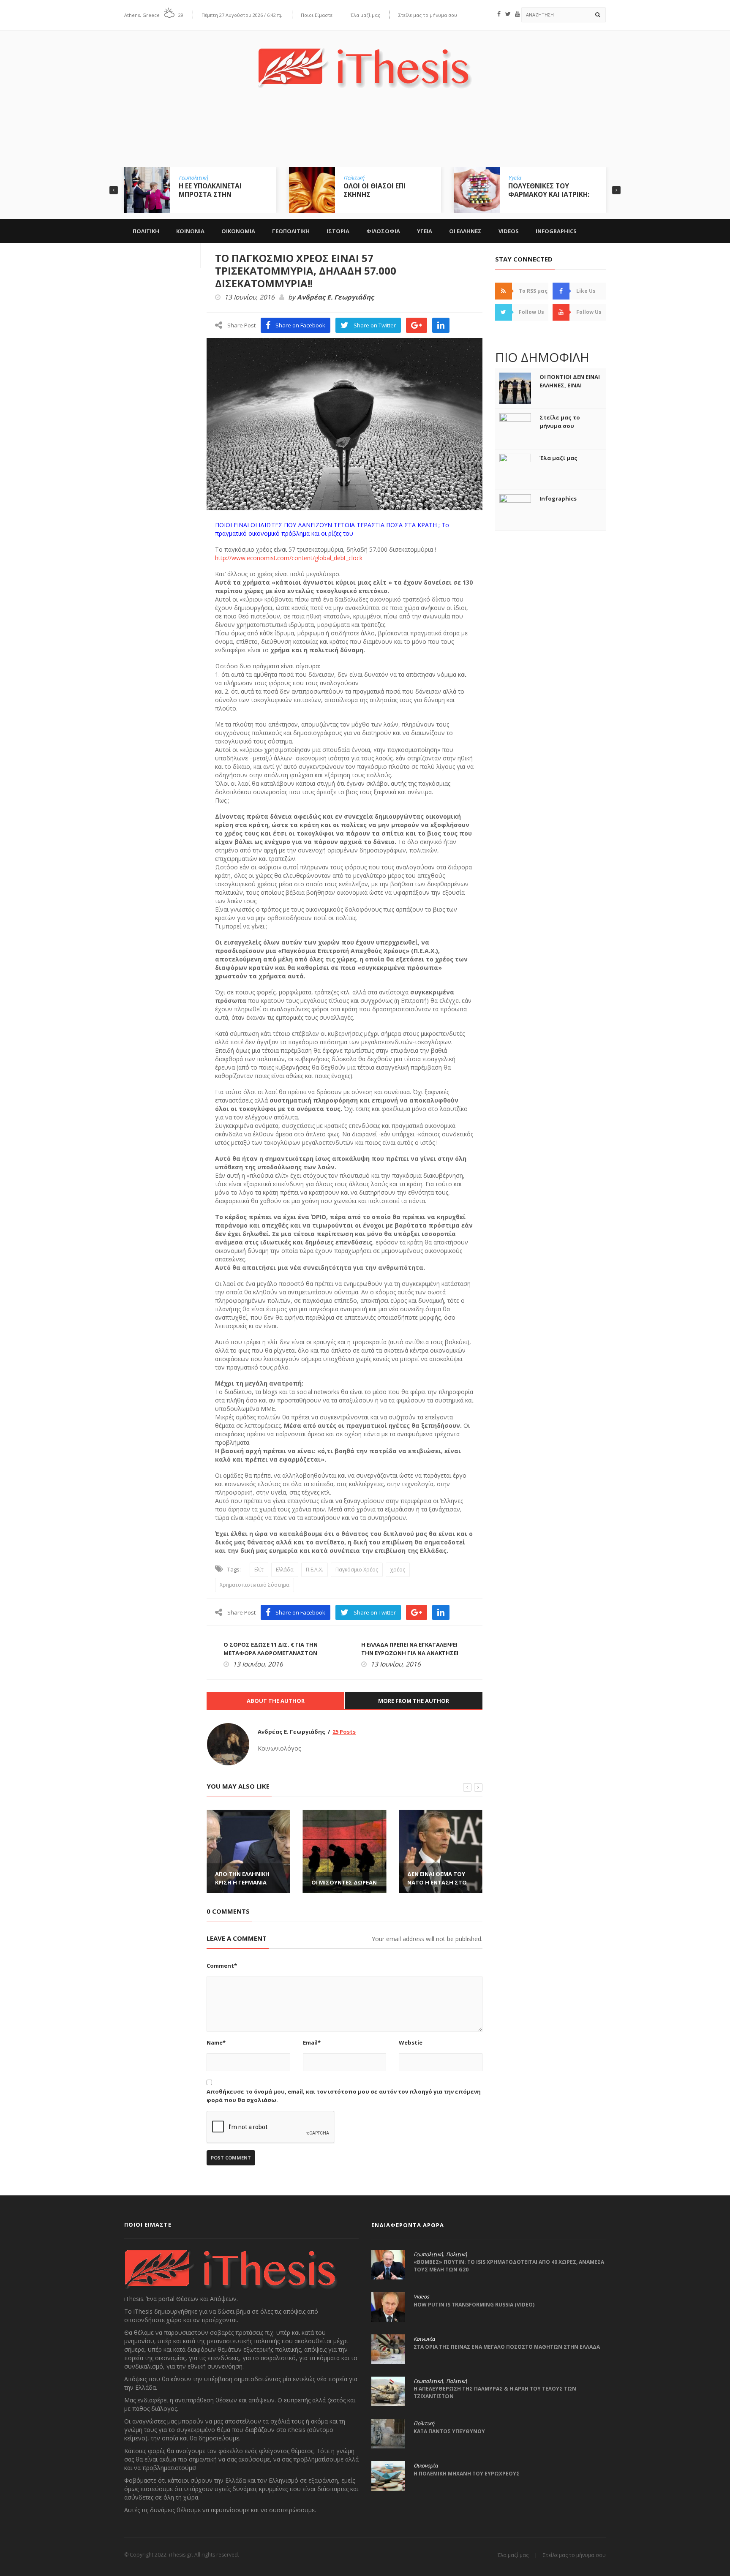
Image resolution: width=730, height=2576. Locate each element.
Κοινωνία (424, 2339)
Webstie (411, 2042)
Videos (509, 231)
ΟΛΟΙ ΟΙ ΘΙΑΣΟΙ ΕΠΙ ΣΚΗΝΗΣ (375, 190)
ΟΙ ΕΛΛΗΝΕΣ (465, 231)
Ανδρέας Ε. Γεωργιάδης (335, 297)
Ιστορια (338, 231)
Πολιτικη (146, 231)
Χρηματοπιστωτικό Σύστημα (255, 1585)
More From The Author (414, 1701)
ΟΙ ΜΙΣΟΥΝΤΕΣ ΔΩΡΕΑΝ (344, 1882)
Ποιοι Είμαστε (317, 15)
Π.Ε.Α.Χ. (315, 1570)
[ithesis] (365, 62)
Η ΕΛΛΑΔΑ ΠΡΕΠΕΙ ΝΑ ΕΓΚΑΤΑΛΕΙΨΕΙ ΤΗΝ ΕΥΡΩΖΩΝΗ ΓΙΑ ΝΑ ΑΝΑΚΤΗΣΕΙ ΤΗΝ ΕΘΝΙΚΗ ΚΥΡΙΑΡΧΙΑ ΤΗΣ (410, 1653)
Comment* (222, 1966)
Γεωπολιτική (193, 178)
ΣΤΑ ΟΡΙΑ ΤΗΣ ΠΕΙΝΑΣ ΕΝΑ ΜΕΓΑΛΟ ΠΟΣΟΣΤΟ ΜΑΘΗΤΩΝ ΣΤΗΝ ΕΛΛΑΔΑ (507, 2347)
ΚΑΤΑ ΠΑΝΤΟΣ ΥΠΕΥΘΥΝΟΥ (449, 2431)
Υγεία (515, 178)
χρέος (398, 1570)
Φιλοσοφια (383, 231)
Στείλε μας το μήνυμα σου (428, 15)
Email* (312, 2042)
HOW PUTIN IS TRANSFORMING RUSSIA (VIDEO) (474, 2305)
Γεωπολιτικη (291, 231)
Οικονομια (238, 231)
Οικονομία (426, 2466)
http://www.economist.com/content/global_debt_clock (289, 558)
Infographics (556, 231)
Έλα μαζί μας (365, 15)
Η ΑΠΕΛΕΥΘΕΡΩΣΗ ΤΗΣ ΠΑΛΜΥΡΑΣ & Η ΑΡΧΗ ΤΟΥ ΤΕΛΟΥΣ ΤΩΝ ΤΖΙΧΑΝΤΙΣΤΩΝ (495, 2392)
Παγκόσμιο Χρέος (357, 1570)
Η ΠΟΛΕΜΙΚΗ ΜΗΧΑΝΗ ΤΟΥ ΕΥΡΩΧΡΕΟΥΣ (467, 2474)
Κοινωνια (190, 231)
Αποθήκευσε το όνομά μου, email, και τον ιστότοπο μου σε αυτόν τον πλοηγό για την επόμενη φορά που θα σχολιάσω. (344, 2096)
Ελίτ (259, 1570)
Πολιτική (354, 178)
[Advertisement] (365, 134)
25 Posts (344, 1732)
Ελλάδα (285, 1570)
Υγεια (425, 231)
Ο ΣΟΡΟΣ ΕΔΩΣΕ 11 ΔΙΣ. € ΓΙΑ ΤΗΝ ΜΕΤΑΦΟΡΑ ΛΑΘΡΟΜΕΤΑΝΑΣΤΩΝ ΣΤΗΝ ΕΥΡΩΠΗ (271, 1653)
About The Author (276, 1701)
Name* (216, 2042)
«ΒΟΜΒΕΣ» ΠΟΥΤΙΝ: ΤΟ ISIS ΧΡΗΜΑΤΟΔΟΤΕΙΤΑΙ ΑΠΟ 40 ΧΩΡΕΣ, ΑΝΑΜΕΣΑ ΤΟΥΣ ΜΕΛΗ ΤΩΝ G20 (509, 2266)
